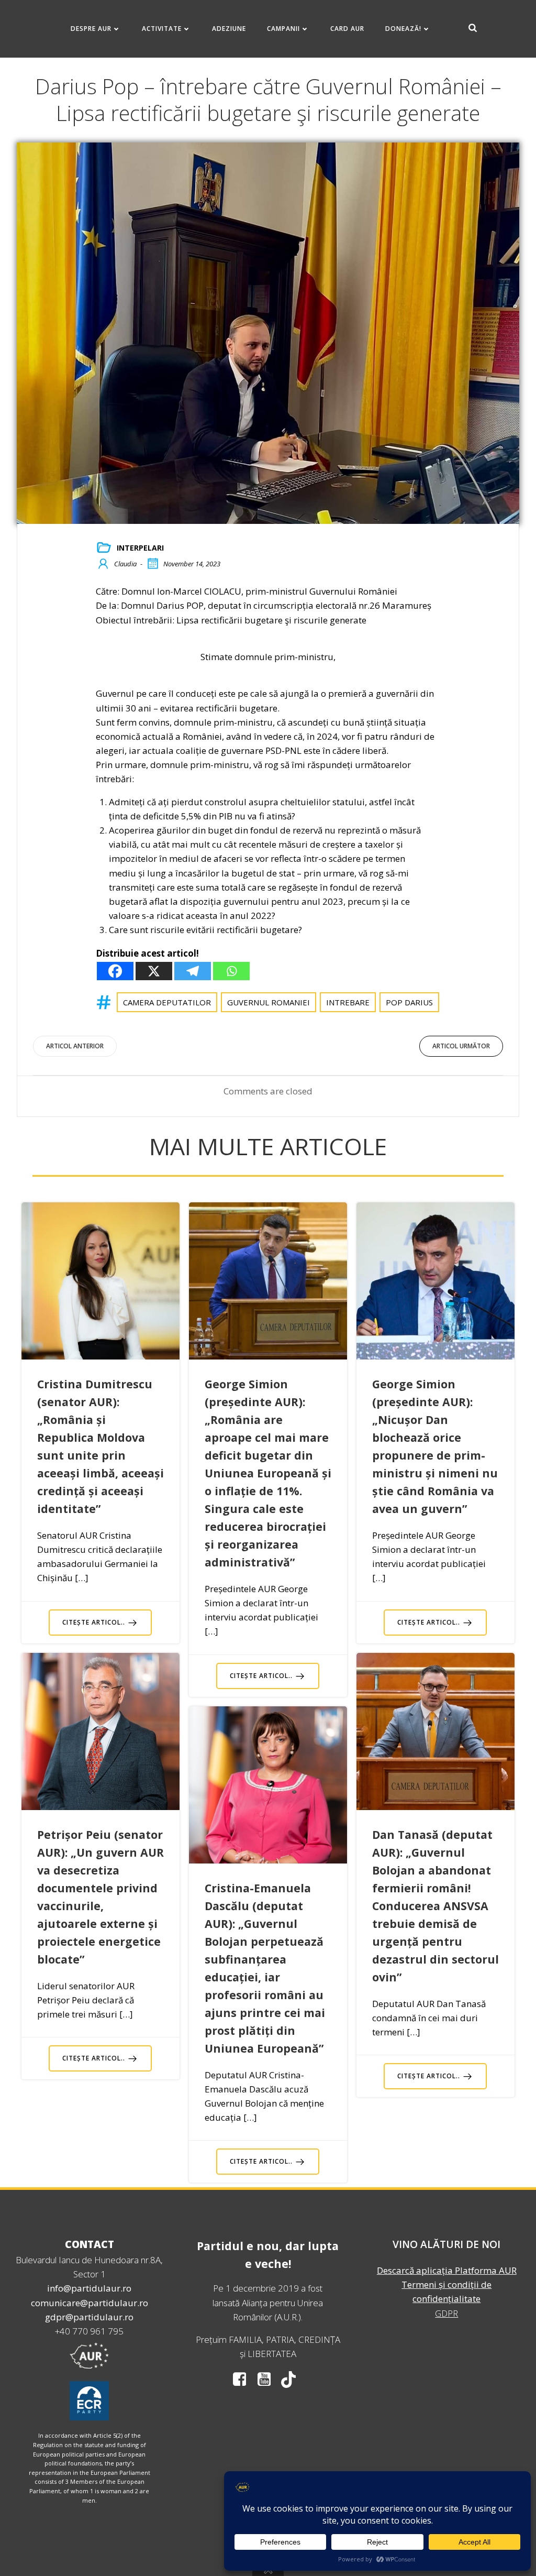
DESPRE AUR (91, 29)
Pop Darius (409, 1002)
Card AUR (347, 29)
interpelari (140, 548)
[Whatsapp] (231, 971)
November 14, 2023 (192, 564)
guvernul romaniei (269, 1002)
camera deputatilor (167, 1002)
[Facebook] (115, 971)
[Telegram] (193, 971)
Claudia (125, 564)
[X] (154, 971)
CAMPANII (283, 29)
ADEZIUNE (229, 29)
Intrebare (348, 1002)
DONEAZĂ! (403, 29)
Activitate (162, 29)
